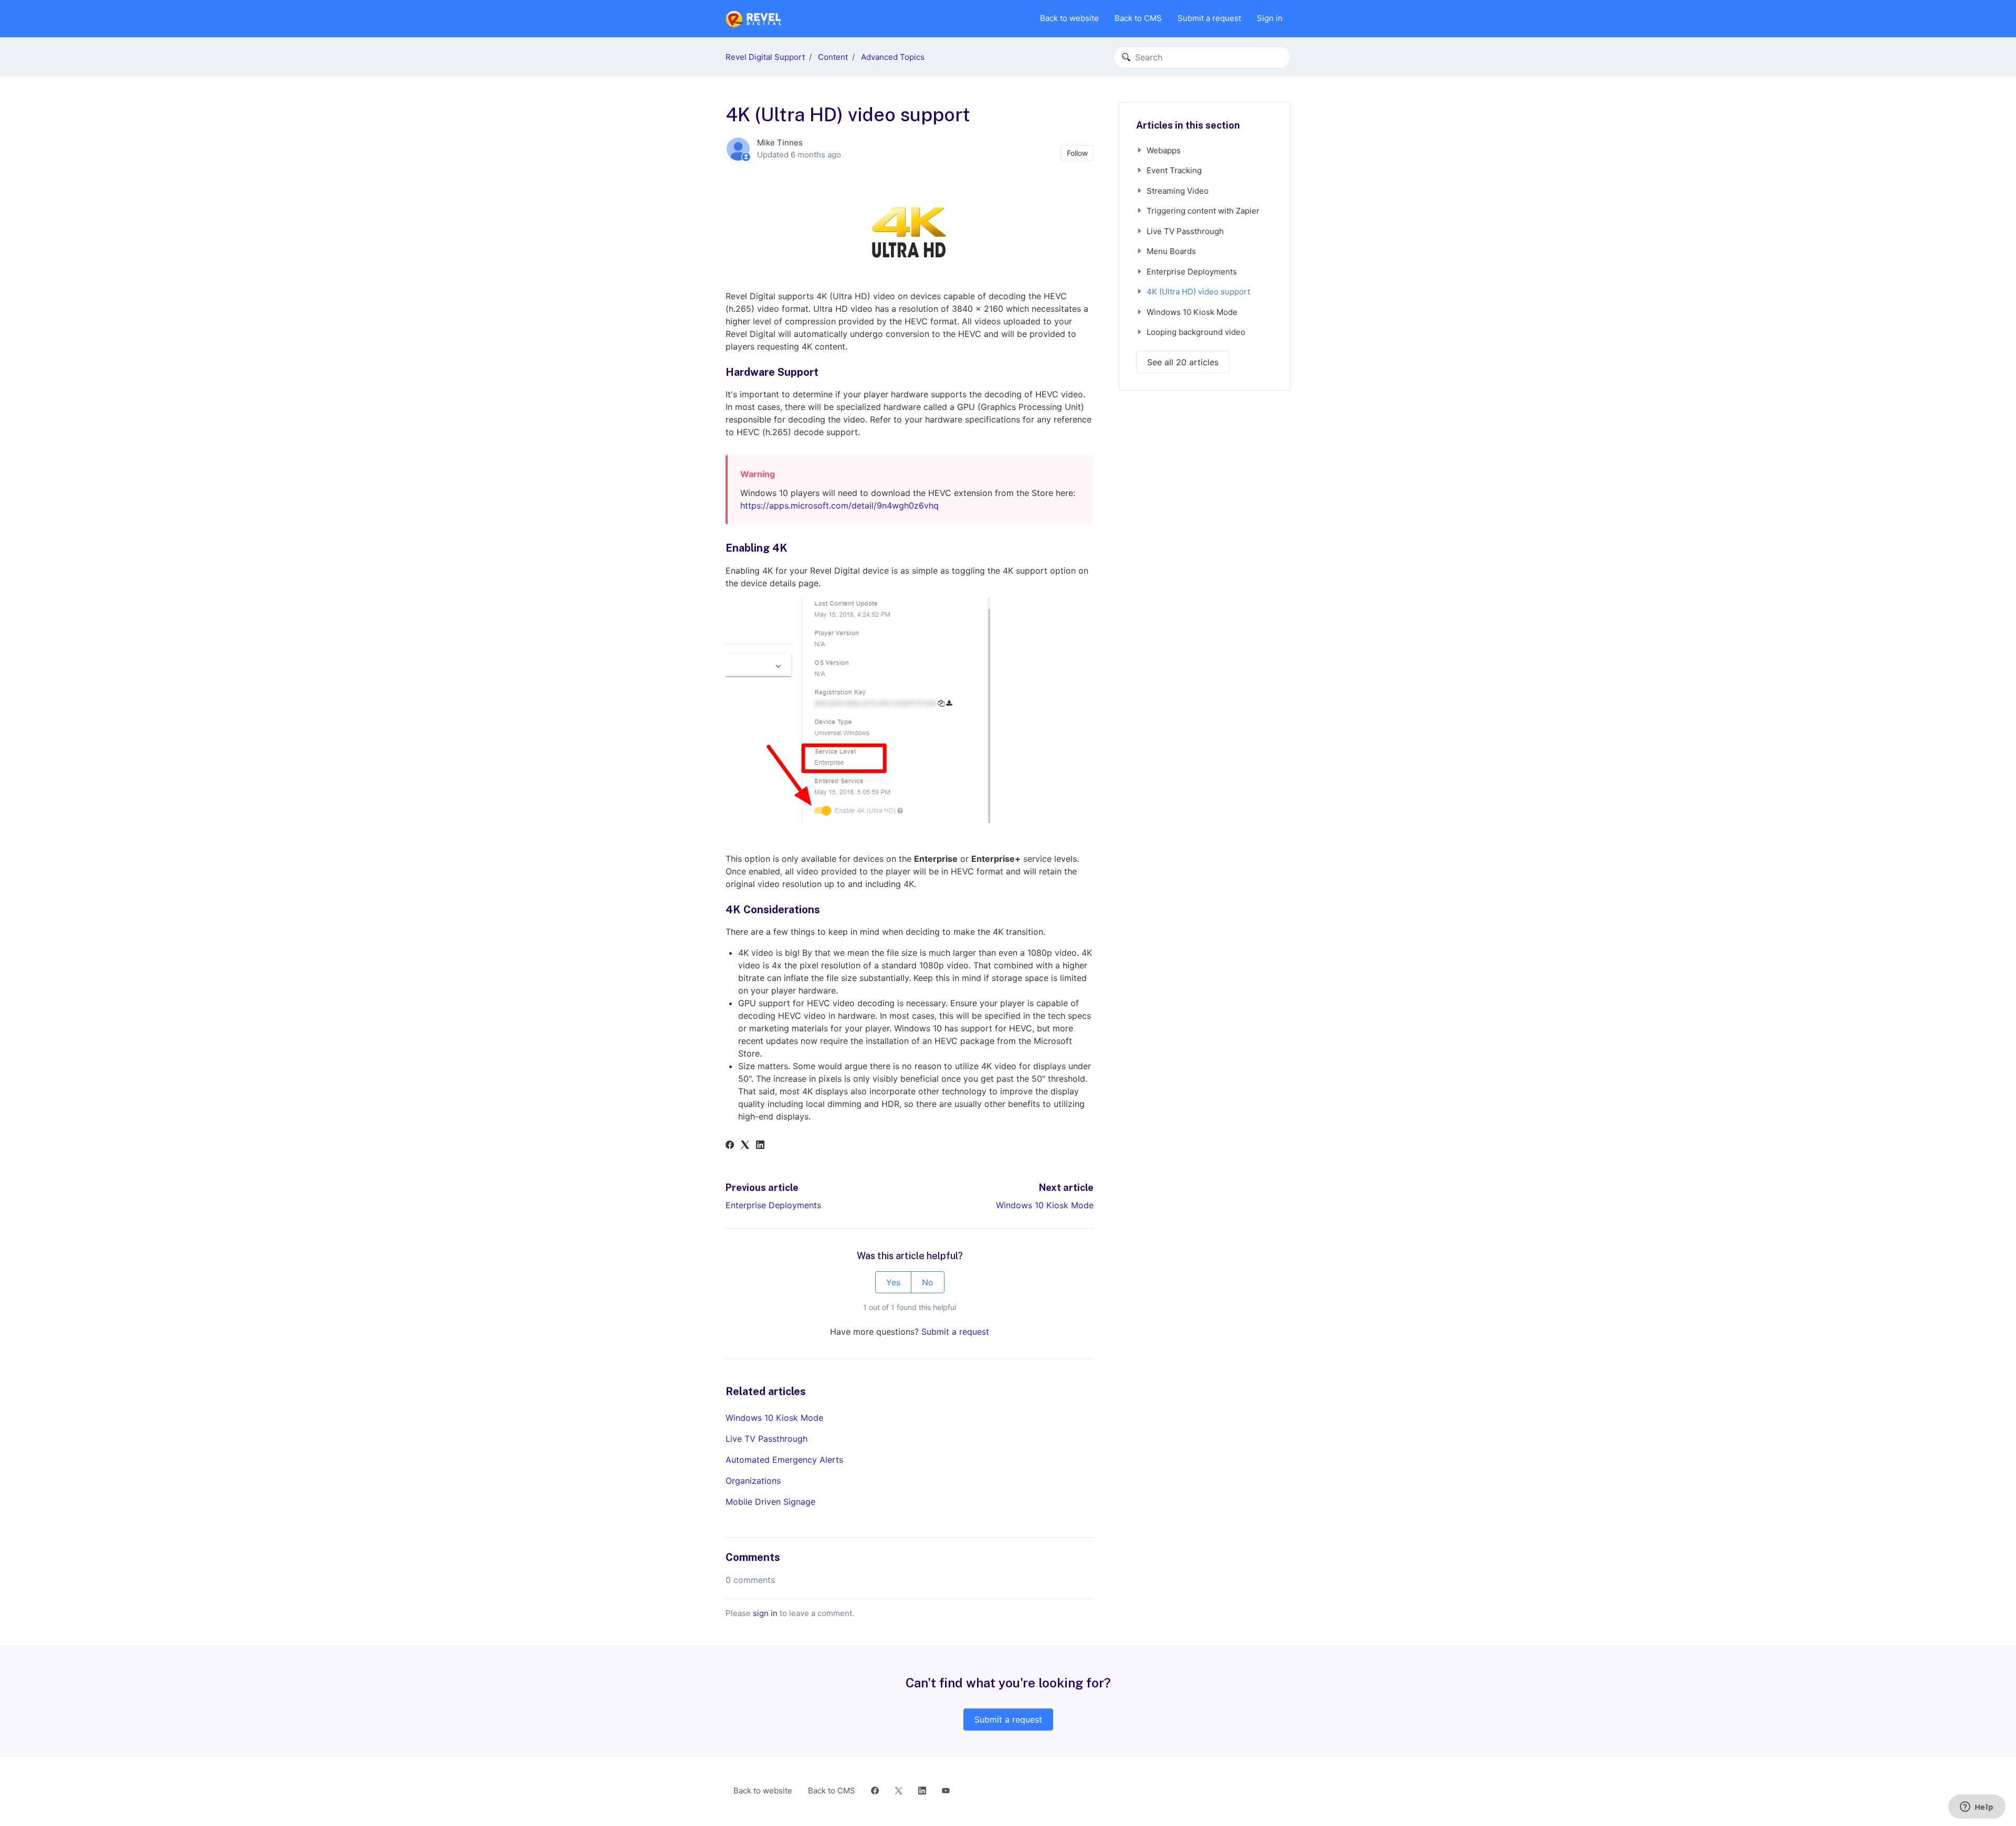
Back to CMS (1138, 18)
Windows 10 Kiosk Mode (1045, 1205)
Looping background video (1196, 332)
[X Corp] (745, 1146)
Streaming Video (1178, 191)
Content (833, 57)
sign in (765, 1613)
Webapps (1164, 150)
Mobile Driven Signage (770, 1502)
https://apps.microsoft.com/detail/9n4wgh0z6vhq (839, 505)
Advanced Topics (893, 57)
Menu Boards (1171, 251)
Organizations (753, 1481)
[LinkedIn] (760, 1146)
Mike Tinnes (780, 143)
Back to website (1069, 18)
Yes (893, 1282)
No (928, 1282)
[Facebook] (730, 1146)
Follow (1077, 153)
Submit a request (1209, 18)
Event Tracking (1174, 170)
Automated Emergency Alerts (784, 1460)
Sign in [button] (1270, 18)
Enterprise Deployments (773, 1205)
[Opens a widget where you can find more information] (1977, 1808)
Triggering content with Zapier (1203, 211)
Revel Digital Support (765, 57)
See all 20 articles (1183, 362)
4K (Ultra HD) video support (1198, 292)
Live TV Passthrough (766, 1439)
